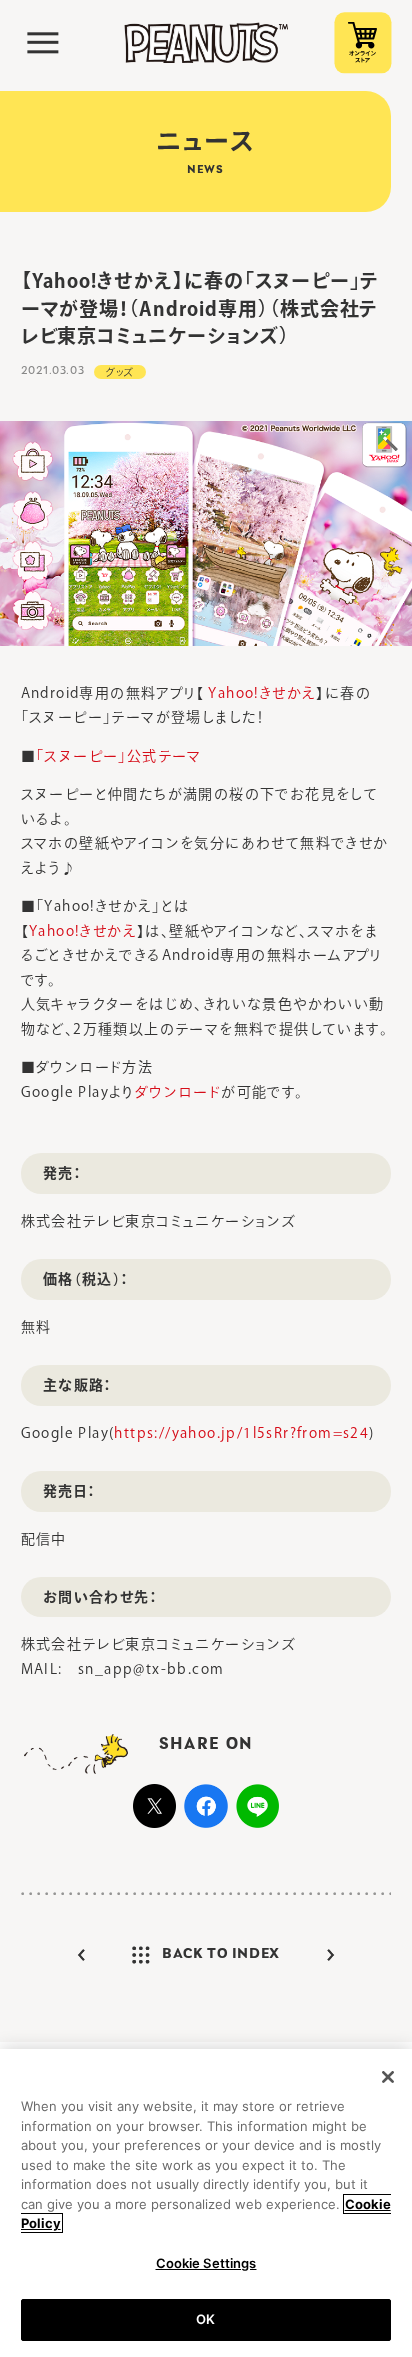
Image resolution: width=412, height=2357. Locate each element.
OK (205, 2319)
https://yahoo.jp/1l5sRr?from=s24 (241, 1433)
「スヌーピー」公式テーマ (119, 756)
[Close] (388, 2077)
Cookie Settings (206, 2263)
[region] (206, 2203)
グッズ (120, 372)
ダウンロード (178, 1092)
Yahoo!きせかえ (260, 693)
